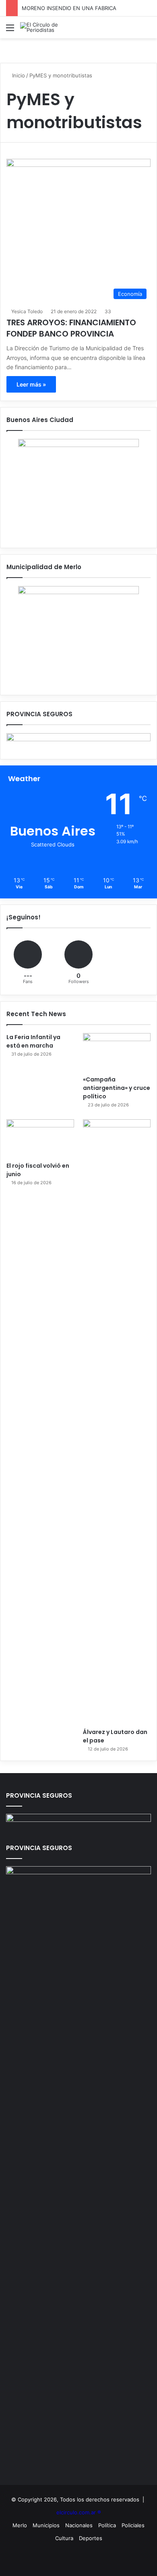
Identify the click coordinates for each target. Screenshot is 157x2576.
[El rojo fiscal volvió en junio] (40, 1138)
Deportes (91, 2538)
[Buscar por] (147, 30)
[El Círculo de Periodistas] (52, 27)
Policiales (133, 2525)
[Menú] (10, 30)
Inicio (18, 75)
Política (107, 2525)
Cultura (64, 2538)
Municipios (46, 2525)
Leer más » (31, 384)
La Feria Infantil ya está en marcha (33, 1041)
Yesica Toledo (27, 311)
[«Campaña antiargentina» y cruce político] (117, 1052)
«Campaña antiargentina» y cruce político (117, 1088)
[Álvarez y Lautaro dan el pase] (117, 1422)
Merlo (20, 2525)
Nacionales (79, 2525)
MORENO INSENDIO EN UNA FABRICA (69, 8)
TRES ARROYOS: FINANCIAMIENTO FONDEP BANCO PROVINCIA (71, 328)
